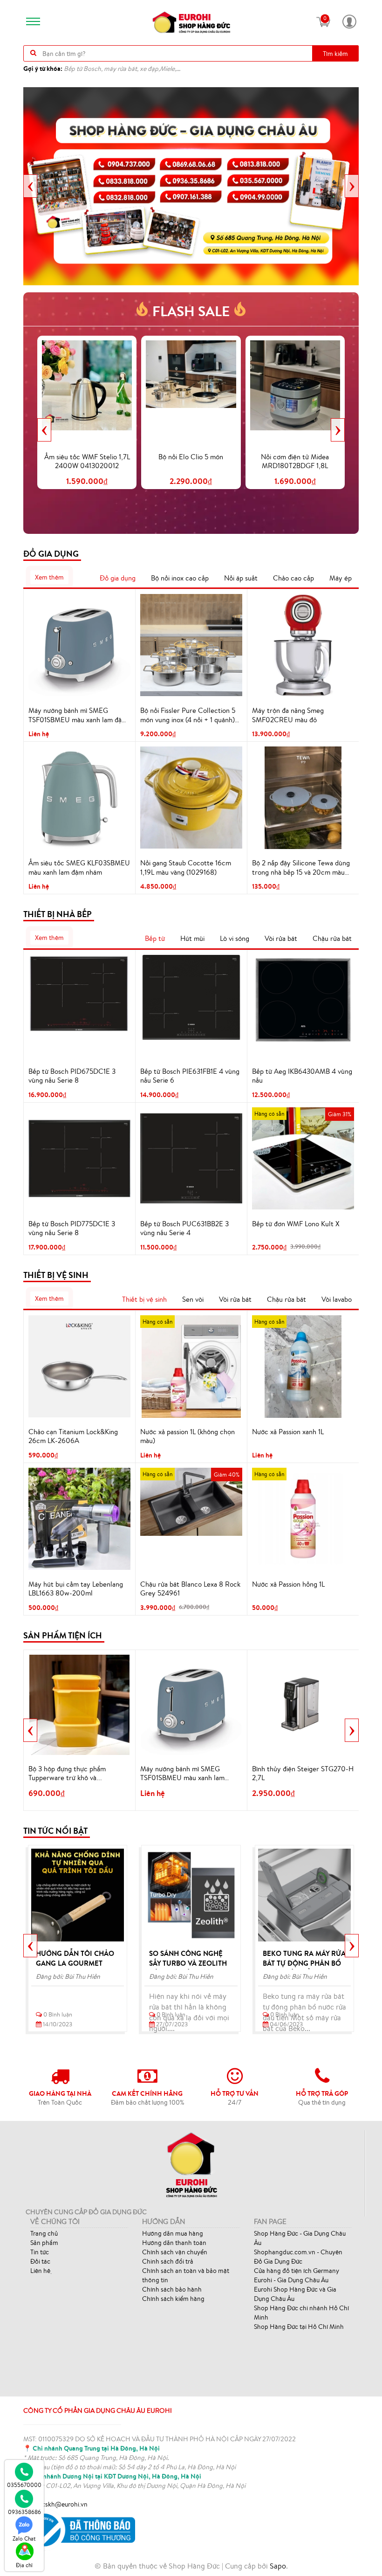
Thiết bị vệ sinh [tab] (144, 1299)
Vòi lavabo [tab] (337, 1299)
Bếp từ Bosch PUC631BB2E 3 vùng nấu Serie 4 (184, 1228)
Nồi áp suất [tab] (241, 578)
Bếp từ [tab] (155, 938)
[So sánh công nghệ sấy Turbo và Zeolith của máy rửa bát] (191, 1895)
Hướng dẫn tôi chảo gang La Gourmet (75, 1958)
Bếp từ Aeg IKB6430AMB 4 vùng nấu (302, 1076)
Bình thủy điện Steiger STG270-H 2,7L (303, 1773)
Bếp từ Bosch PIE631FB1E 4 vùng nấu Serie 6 (190, 1076)
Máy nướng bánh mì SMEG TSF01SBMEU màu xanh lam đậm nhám (78, 715)
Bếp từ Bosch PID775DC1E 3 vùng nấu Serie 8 (72, 1228)
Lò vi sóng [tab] (235, 938)
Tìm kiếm (335, 54)
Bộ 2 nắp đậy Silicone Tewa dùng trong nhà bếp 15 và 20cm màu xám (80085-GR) (301, 868)
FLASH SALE (191, 311)
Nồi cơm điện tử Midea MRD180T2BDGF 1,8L (295, 461)
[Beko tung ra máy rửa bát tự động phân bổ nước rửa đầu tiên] (304, 1895)
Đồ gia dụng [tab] (118, 578)
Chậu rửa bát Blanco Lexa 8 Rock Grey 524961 (190, 1589)
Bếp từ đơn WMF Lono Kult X (296, 1224)
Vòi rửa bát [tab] (281, 938)
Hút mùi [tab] (192, 938)
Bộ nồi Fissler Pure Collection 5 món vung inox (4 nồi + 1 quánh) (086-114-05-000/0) (188, 715)
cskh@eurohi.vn (65, 2504)
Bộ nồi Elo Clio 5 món (191, 457)
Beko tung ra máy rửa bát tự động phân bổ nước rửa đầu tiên (304, 1963)
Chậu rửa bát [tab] (332, 938)
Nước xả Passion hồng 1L (288, 1584)
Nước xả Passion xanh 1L (288, 1432)
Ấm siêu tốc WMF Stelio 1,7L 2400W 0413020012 (87, 461)
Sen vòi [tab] (193, 1299)
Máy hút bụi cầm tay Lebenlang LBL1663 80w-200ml (76, 1589)
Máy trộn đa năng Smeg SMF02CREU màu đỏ (288, 715)
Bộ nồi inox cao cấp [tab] (180, 578)
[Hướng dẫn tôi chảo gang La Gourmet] (78, 1895)
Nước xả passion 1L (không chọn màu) (188, 1436)
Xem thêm (49, 577)
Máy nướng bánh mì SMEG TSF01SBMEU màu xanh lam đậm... (182, 1774)
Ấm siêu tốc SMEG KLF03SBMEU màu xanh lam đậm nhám (79, 867)
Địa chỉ (24, 2565)
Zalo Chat (24, 2538)
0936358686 (24, 2512)
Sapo (278, 2566)
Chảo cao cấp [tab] (293, 578)
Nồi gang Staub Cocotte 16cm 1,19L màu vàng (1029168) (186, 867)
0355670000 (24, 2485)
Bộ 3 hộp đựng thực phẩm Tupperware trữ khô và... (67, 1773)
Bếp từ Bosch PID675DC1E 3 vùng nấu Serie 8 (72, 1076)
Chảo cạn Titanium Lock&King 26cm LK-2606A (73, 1436)
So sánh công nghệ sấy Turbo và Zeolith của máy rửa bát (188, 1963)
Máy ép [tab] (341, 578)
